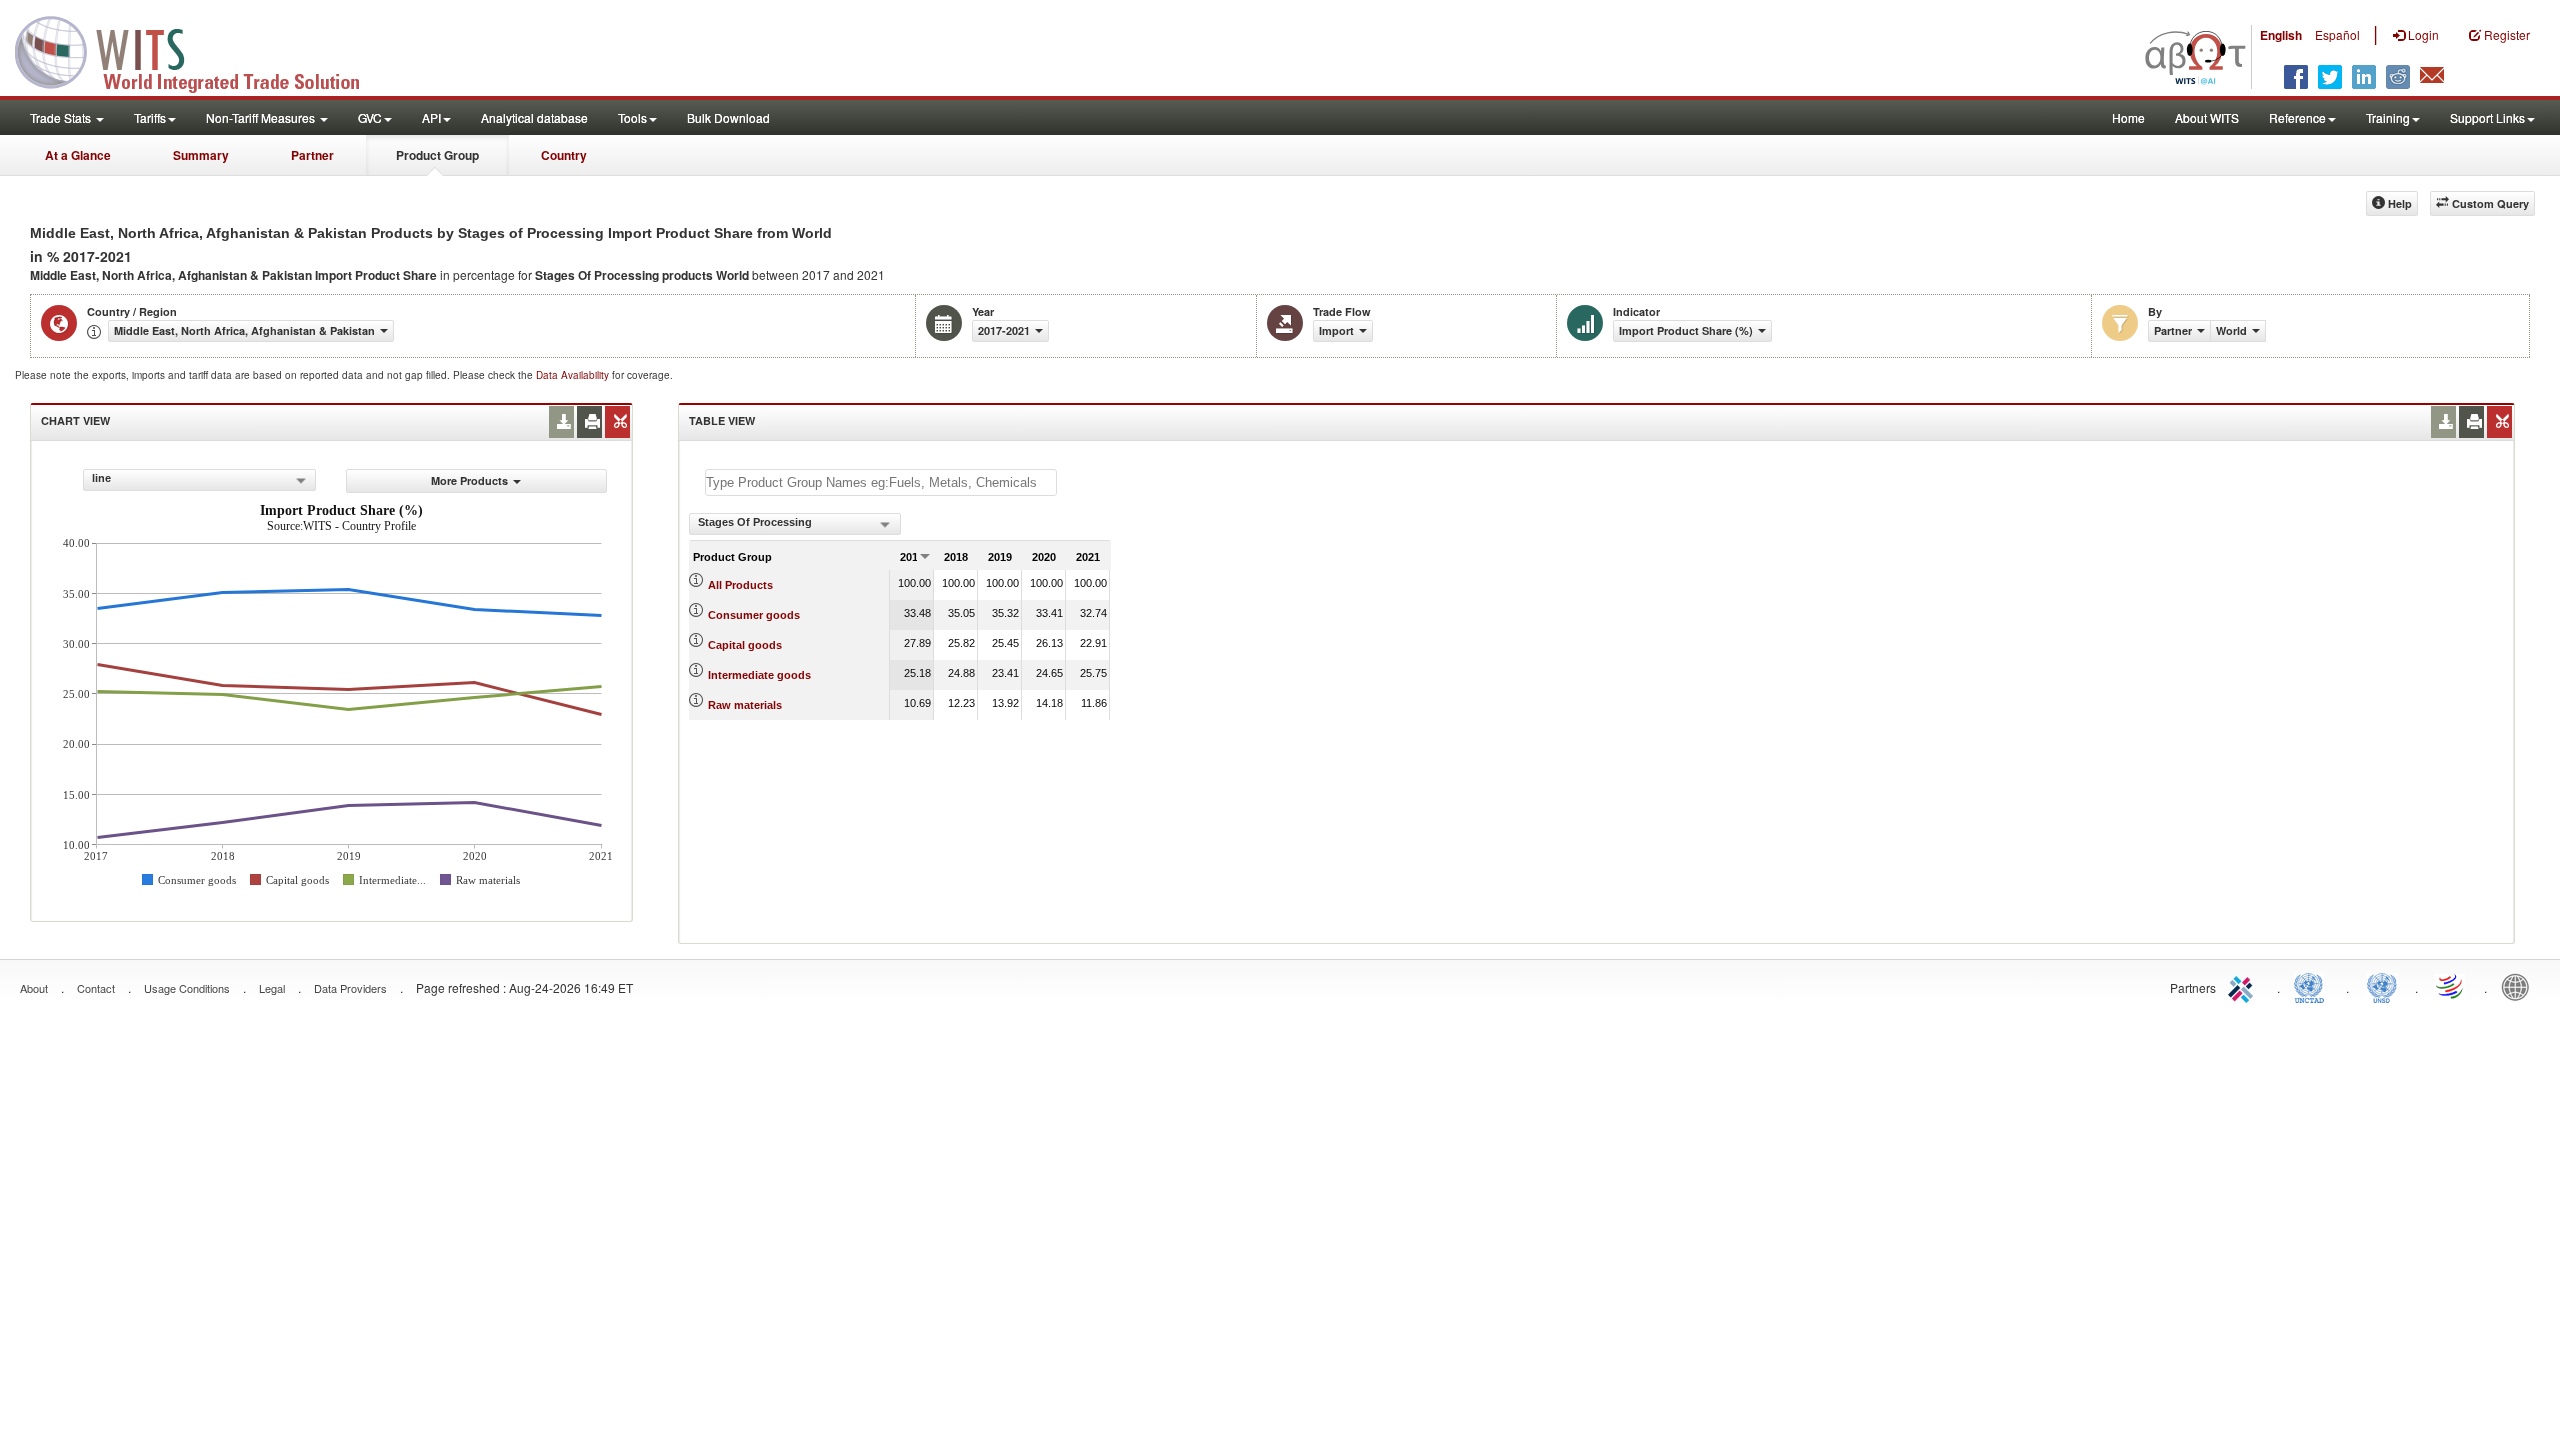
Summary (201, 155)
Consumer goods (754, 615)
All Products (740, 585)
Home (2128, 117)
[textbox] (881, 482)
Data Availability (574, 375)
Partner (312, 155)
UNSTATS (2382, 986)
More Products (469, 480)
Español (2337, 34)
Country (564, 155)
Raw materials (745, 705)
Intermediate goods (759, 675)
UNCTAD (2313, 986)
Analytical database (534, 117)
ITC (2244, 986)
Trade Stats (62, 117)
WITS (200, 50)
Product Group (437, 155)
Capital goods (745, 645)
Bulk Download (728, 117)
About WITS (2207, 117)
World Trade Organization (2451, 986)
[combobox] (199, 480)
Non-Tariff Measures (262, 117)
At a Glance (78, 155)
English (2281, 35)
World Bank (2520, 986)
